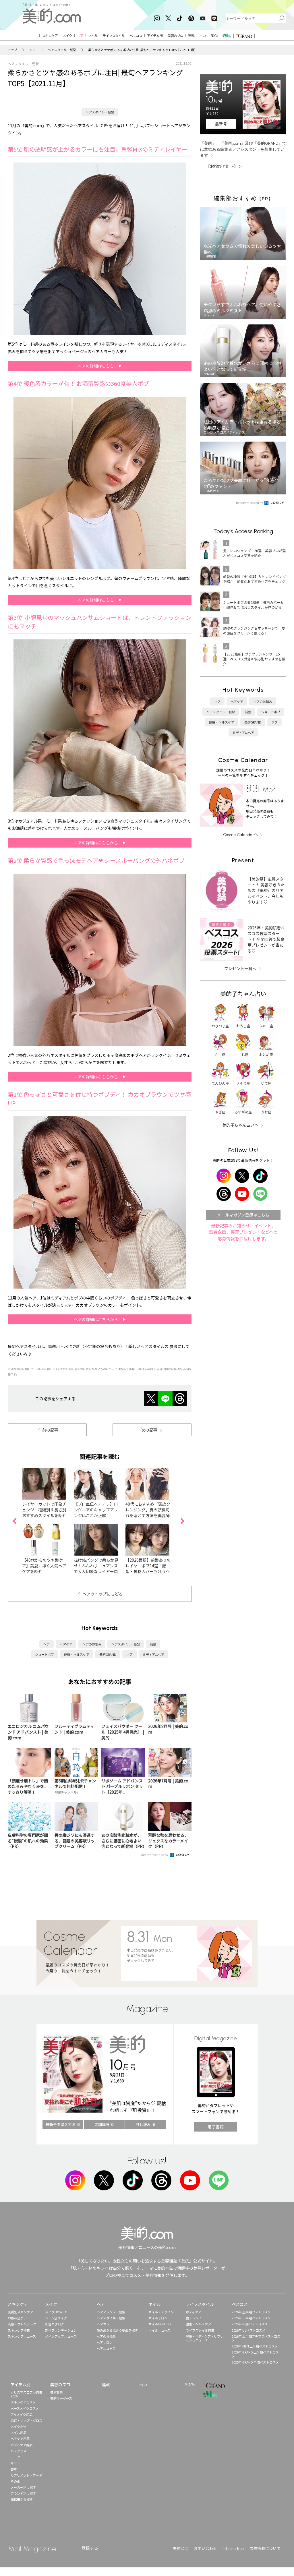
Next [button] (182, 1521)
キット (15, 2463)
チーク (15, 2457)
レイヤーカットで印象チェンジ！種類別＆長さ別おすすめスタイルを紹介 (44, 1510)
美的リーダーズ (61, 2398)
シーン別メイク (56, 2318)
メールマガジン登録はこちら (243, 1215)
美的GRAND (108, 1654)
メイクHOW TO (56, 2312)
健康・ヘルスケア (77, 1654)
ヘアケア (66, 1644)
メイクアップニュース (61, 2336)
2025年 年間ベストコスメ (250, 2324)
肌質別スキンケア (20, 2312)
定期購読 (102, 2125)
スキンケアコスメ (23, 2402)
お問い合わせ (205, 2548)
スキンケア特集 (19, 2330)
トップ (12, 50)
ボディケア (194, 2312)
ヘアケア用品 (20, 2438)
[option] (48, 1521)
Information (233, 2548)
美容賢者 (57, 2392)
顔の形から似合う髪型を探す (117, 2330)
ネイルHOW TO (160, 2324)
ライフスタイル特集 (200, 2330)
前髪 (153, 1644)
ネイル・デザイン (161, 2312)
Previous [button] (14, 1521)
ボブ (129, 1654)
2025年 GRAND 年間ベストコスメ (255, 2362)
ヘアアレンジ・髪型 (111, 2312)
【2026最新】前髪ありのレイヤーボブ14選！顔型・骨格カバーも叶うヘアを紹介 (148, 1569)
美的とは (181, 2548)
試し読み (143, 2125)
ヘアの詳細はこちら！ (98, 366)
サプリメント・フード (26, 2475)
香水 (14, 2469)
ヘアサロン (105, 2342)
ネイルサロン (158, 2318)
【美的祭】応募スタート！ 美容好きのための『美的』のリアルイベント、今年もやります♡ (266, 890)
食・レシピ (194, 2318)
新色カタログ (55, 2324)
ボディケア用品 (22, 2445)
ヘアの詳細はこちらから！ (98, 843)
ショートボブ (45, 1654)
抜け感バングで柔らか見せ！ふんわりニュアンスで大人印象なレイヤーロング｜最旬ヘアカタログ (96, 1569)
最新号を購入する (61, 2125)
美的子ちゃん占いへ (240, 1125)
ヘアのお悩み (92, 1644)
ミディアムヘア (153, 1654)
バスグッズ (19, 2451)
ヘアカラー (105, 2324)
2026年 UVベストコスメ (248, 2330)
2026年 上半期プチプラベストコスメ (256, 2338)
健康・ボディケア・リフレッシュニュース (205, 2338)
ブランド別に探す (23, 2493)
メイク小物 (19, 2426)
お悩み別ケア (17, 2318)
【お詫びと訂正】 (224, 166)
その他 (15, 2481)
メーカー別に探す (23, 2487)
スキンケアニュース (22, 2336)
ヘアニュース (106, 2348)
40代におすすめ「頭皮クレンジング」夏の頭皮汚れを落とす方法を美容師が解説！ (148, 1513)
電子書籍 (216, 2127)
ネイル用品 (19, 2432)
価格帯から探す (22, 2499)
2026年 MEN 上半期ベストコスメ (255, 2346)
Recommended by (155, 1854)
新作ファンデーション (61, 2330)
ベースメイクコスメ (25, 2408)
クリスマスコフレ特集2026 (26, 2394)
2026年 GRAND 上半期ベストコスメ (255, 2354)
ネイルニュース (159, 2330)
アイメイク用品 (22, 2414)
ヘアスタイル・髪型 (62, 50)
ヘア (32, 50)
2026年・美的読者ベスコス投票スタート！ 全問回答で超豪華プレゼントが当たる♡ (266, 939)
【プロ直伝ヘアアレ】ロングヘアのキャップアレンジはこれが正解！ (96, 1510)
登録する (90, 2548)
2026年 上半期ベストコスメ (251, 2312)
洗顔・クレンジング (22, 2324)
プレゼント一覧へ (240, 968)
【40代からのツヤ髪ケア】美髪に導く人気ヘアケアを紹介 (44, 1566)
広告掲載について (265, 2548)
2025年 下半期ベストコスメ (251, 2318)
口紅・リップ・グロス (26, 2420)
